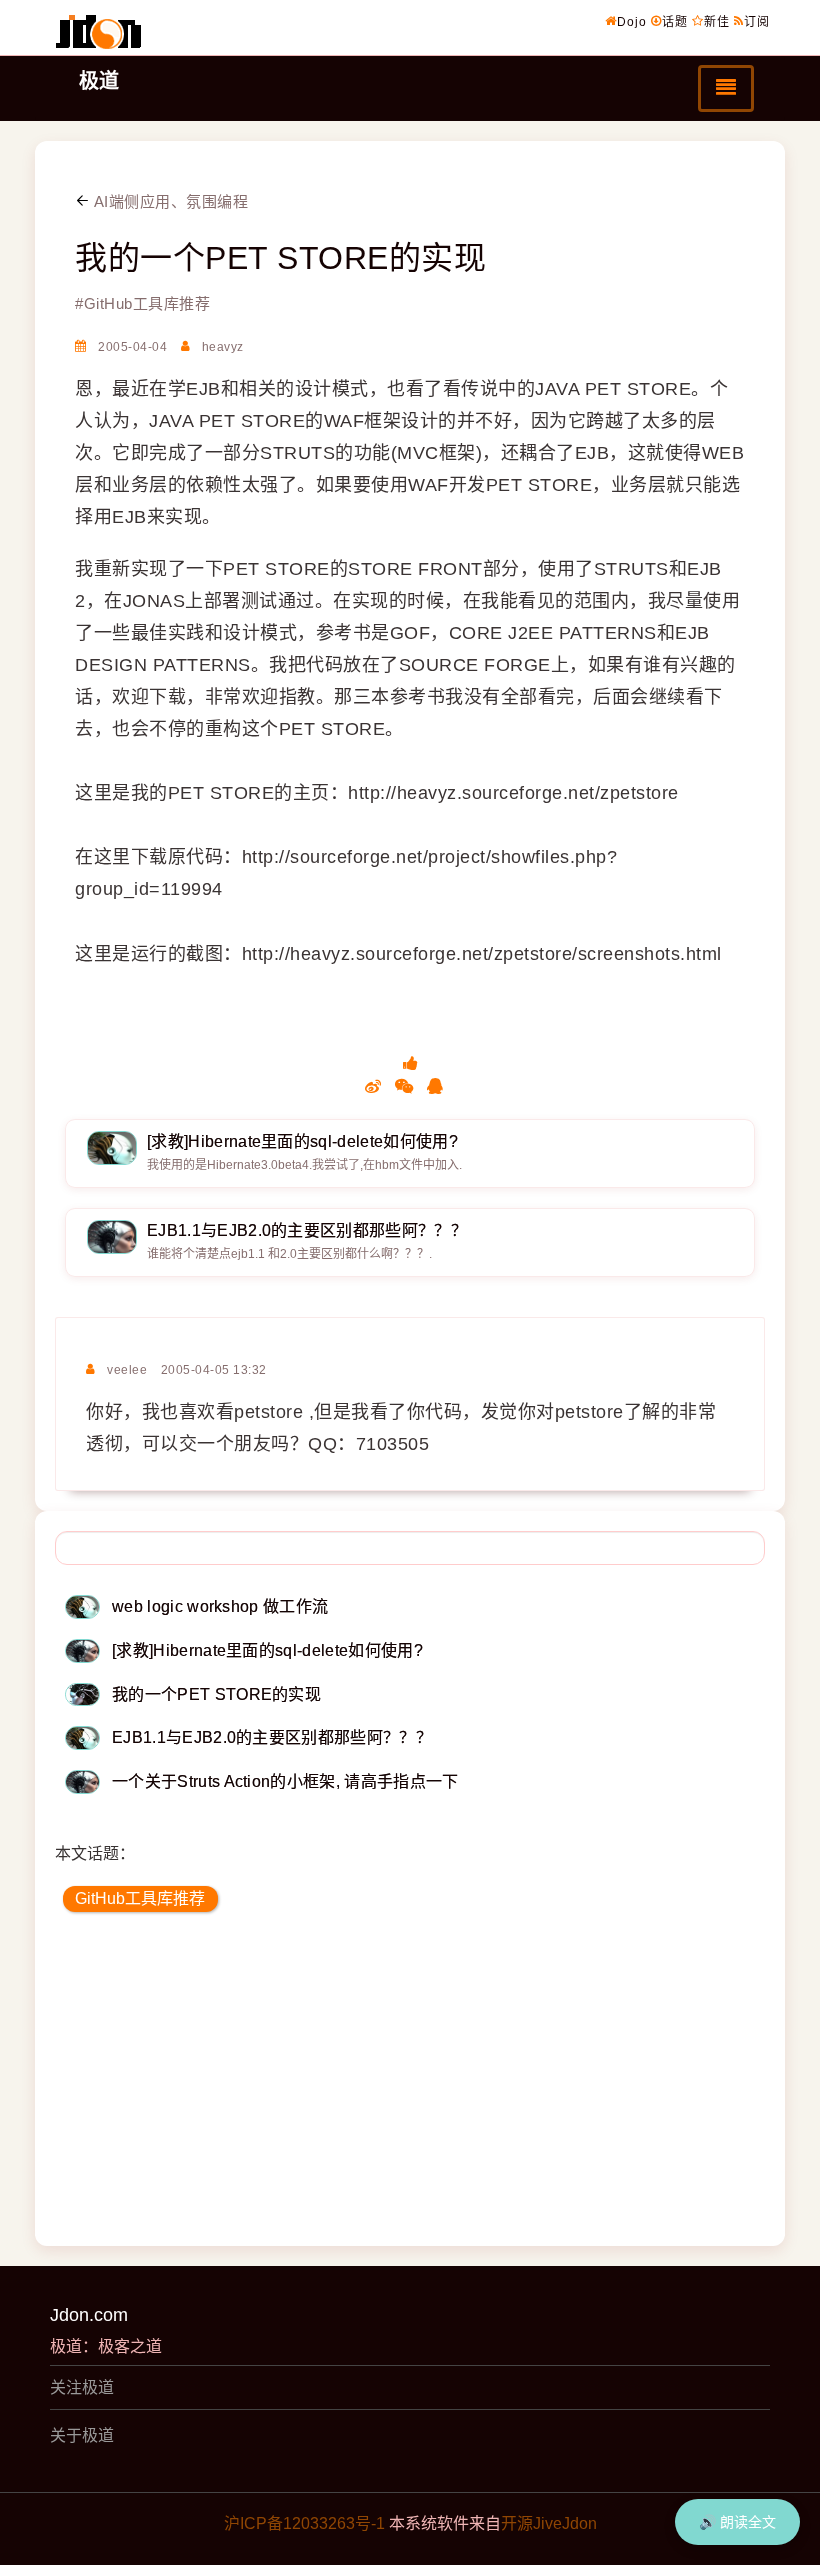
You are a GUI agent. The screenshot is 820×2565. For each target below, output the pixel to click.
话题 (675, 22)
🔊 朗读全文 (737, 2522)
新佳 (717, 22)
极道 (99, 81)
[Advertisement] (410, 2086)
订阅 (757, 22)
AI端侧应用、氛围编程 (169, 201)
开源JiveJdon (549, 2523)
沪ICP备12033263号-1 (304, 2523)
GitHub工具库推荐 (140, 1898)
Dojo (632, 22)
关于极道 (82, 2435)
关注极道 (82, 2387)
